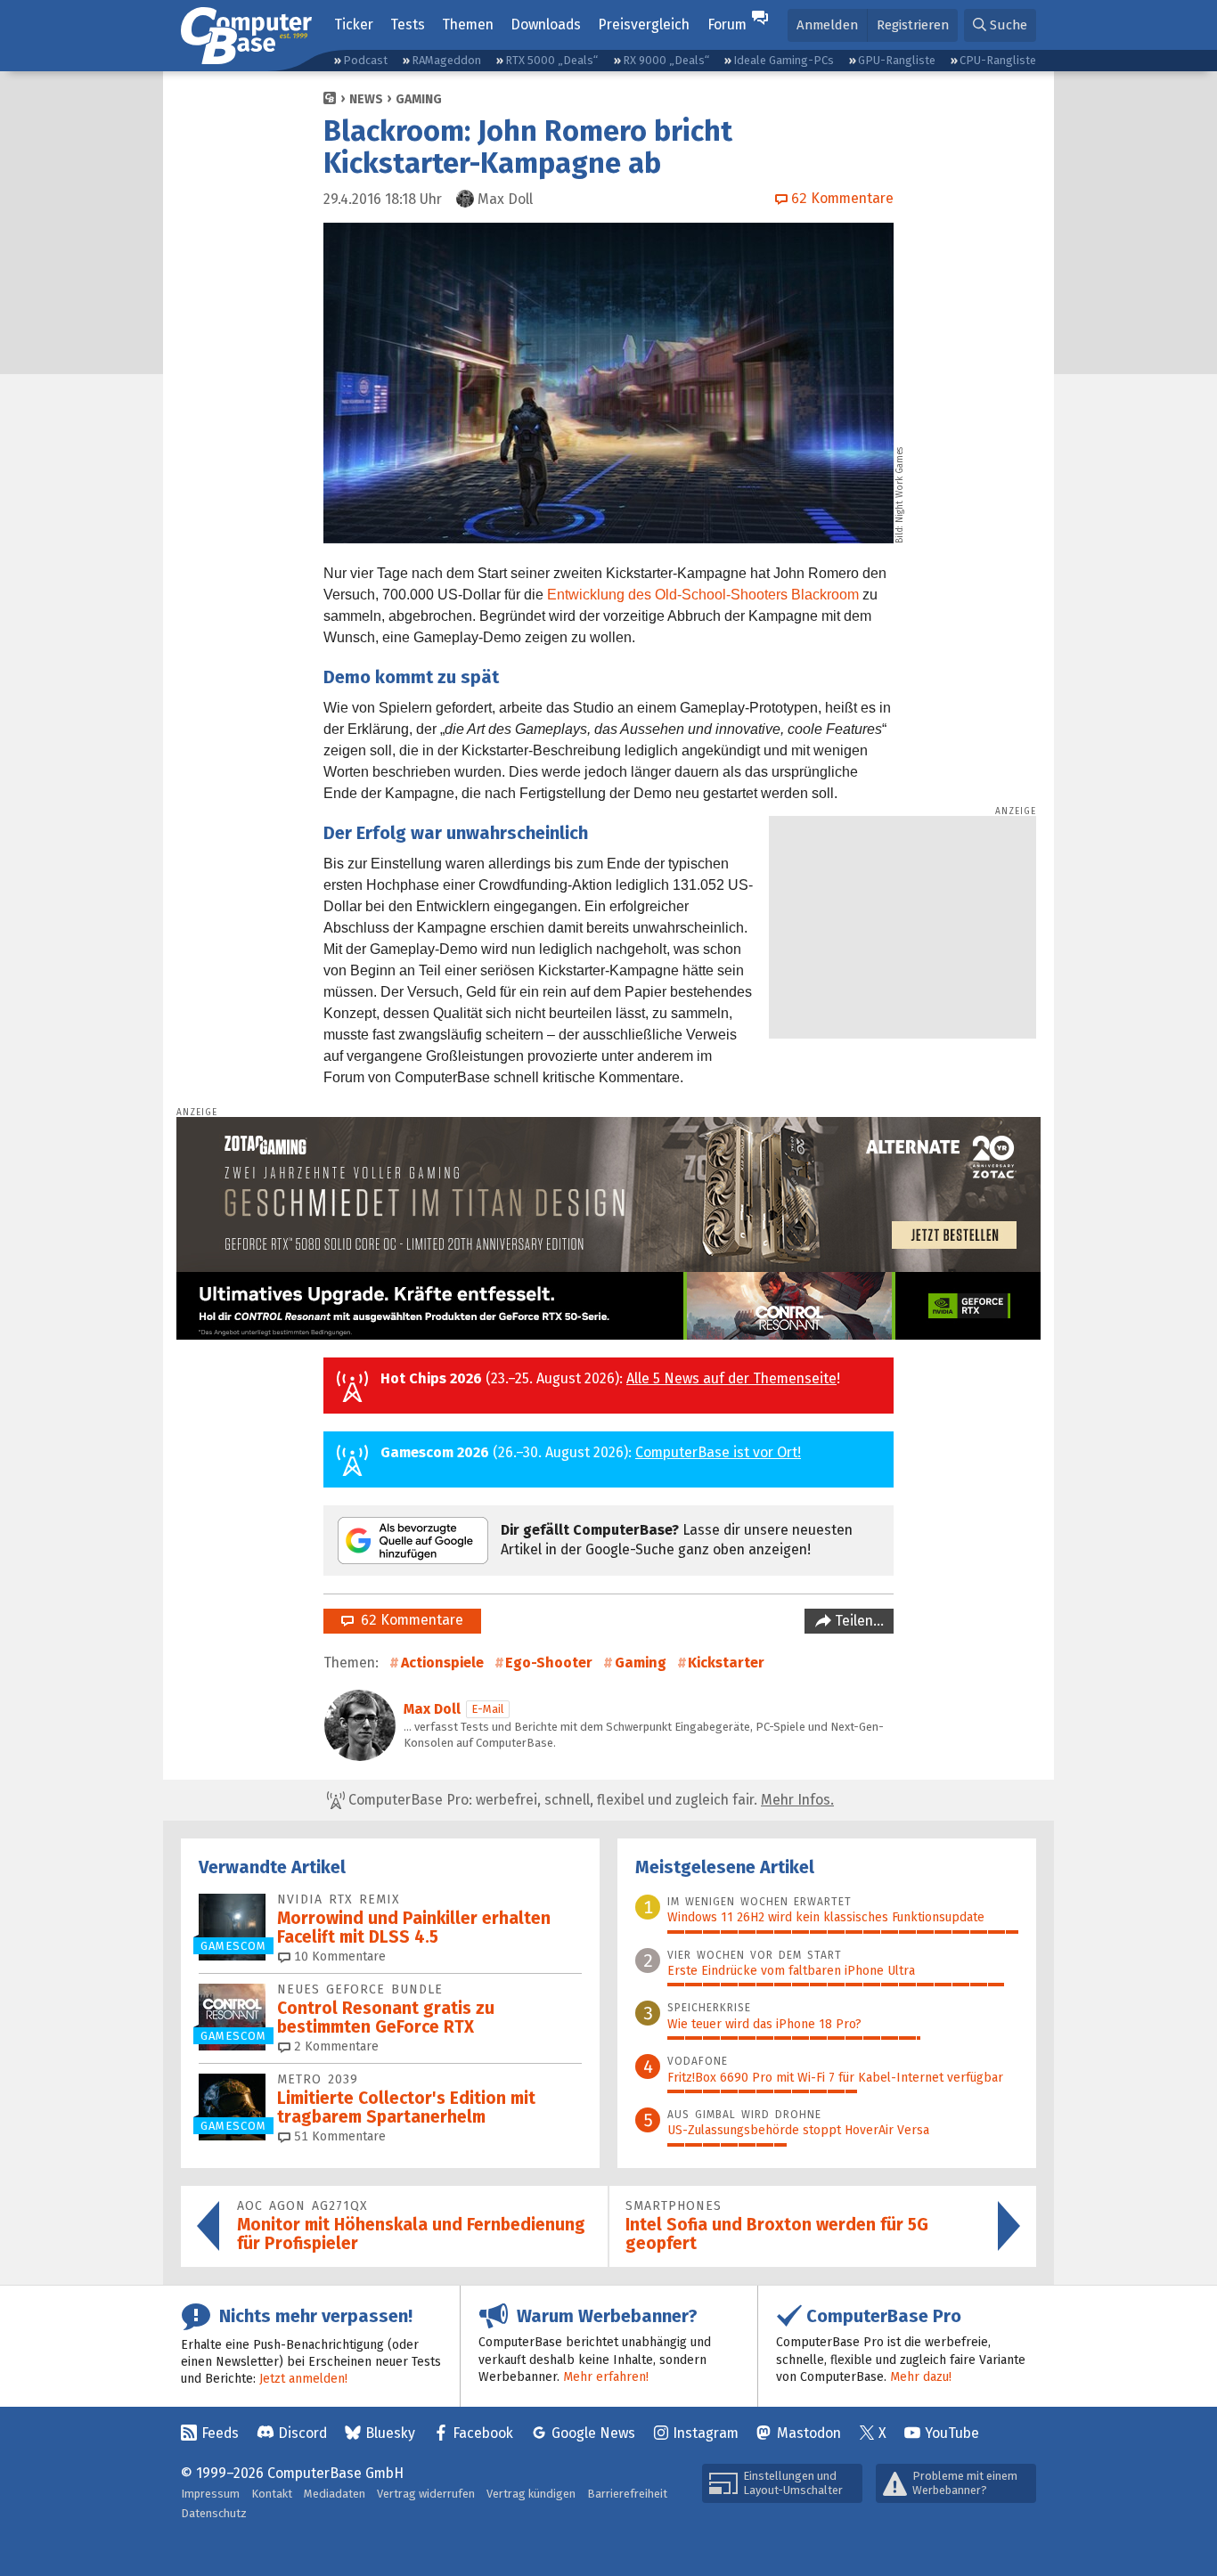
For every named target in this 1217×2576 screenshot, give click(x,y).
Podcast (365, 60)
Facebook (483, 2433)
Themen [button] (468, 24)
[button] (1000, 25)
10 (338, 1956)
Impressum (210, 2494)
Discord (302, 2433)
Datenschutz (214, 2513)
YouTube (952, 2433)
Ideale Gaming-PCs (784, 60)
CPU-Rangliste (998, 60)
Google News (593, 2433)
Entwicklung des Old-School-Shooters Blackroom (703, 595)
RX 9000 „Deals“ (666, 60)
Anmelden (827, 25)
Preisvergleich (644, 24)
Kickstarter (726, 1663)
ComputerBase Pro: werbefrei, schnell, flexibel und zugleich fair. (589, 1800)
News (366, 99)
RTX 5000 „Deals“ (551, 60)
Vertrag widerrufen (426, 2494)
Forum (727, 24)
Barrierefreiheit (627, 2494)
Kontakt (272, 2494)
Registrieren (913, 25)
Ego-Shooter (549, 1663)
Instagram (706, 2433)
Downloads (546, 24)
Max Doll (432, 1709)
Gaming (419, 99)
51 (338, 2136)
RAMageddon (446, 60)
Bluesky (390, 2433)
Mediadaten (335, 2494)
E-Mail (488, 1709)
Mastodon (809, 2433)
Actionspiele (442, 1663)
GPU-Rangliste (897, 60)
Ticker (354, 24)
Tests (408, 24)
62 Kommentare (408, 1620)
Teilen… (858, 1621)
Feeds (220, 2433)
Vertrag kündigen (531, 2494)
